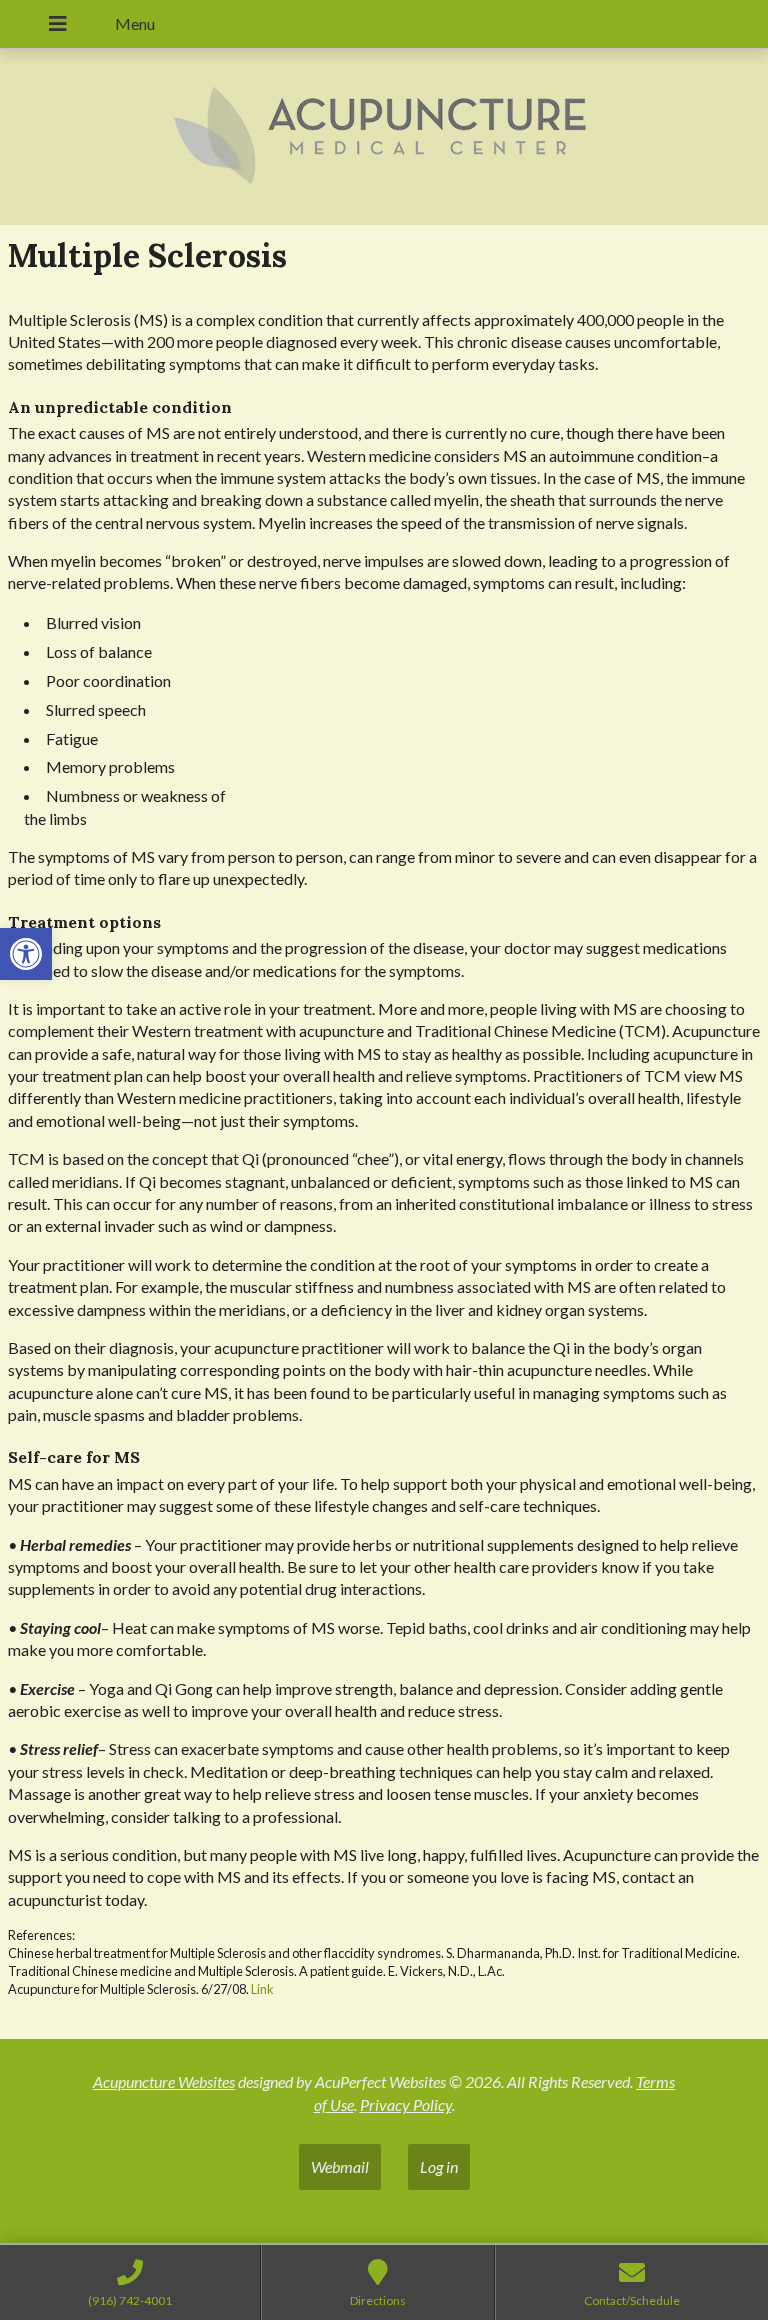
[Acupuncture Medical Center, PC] (384, 137)
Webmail (340, 2166)
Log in (439, 2166)
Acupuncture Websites (164, 2081)
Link (262, 1989)
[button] (26, 954)
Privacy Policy (406, 2104)
